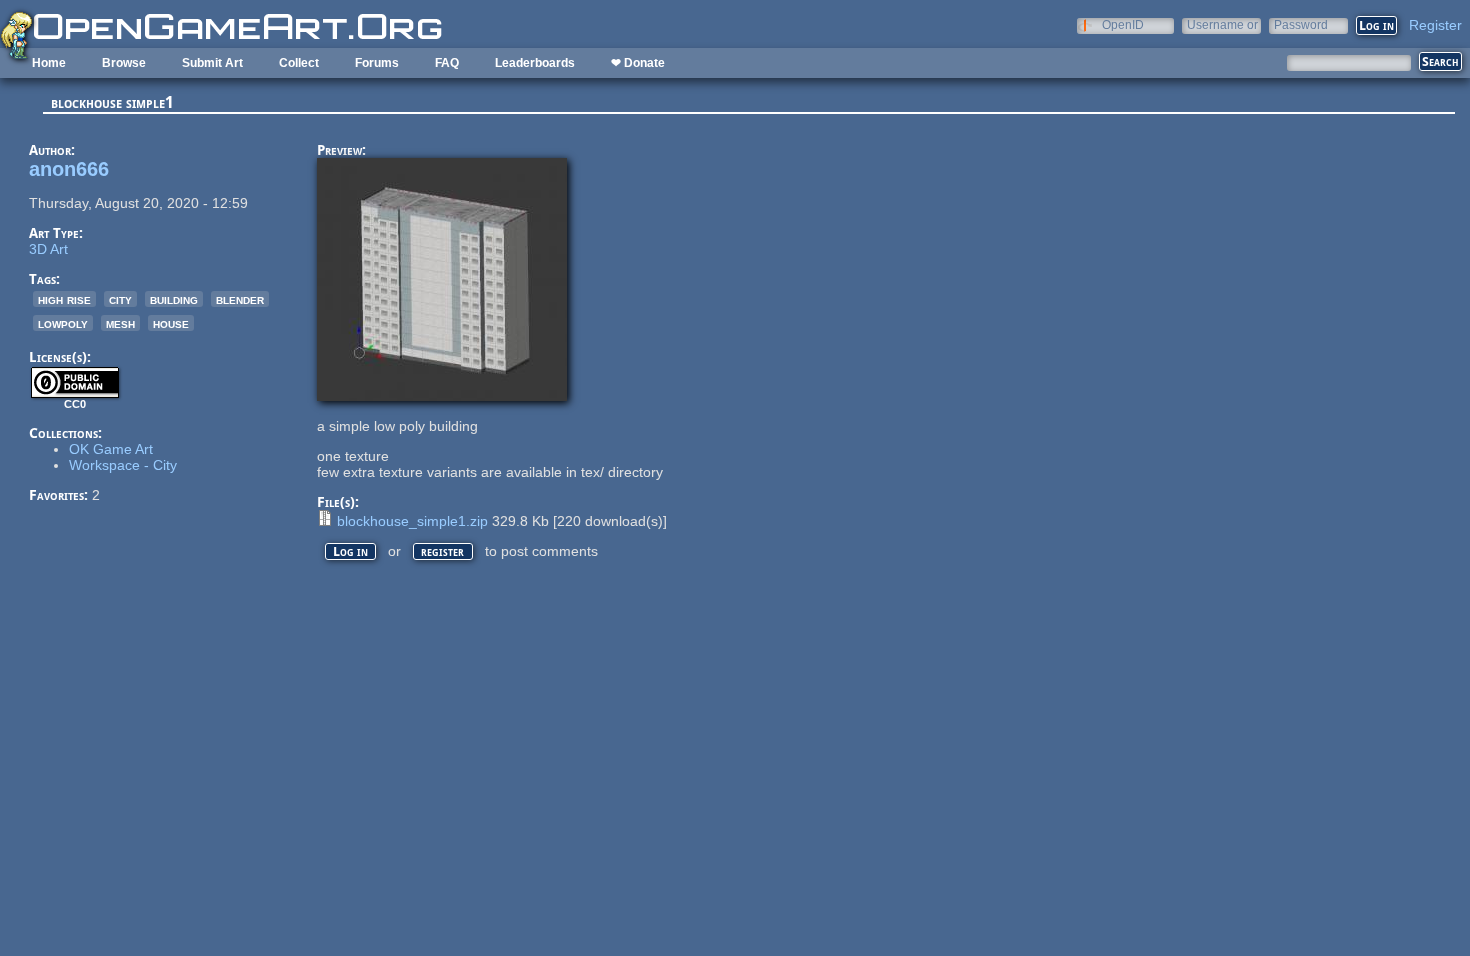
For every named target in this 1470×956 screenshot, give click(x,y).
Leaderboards (535, 63)
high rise (64, 299)
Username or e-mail (1222, 24)
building (174, 299)
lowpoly (63, 323)
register (442, 551)
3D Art (48, 249)
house (171, 323)
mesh (120, 323)
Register (1435, 25)
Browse (124, 63)
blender (240, 299)
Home (49, 63)
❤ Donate (638, 63)
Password (1301, 24)
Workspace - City (123, 465)
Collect (299, 63)
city (120, 299)
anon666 (69, 169)
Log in (350, 551)
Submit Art (212, 63)
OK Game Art (111, 449)
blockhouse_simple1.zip (412, 521)
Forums (377, 63)
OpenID (1123, 24)
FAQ (447, 63)
